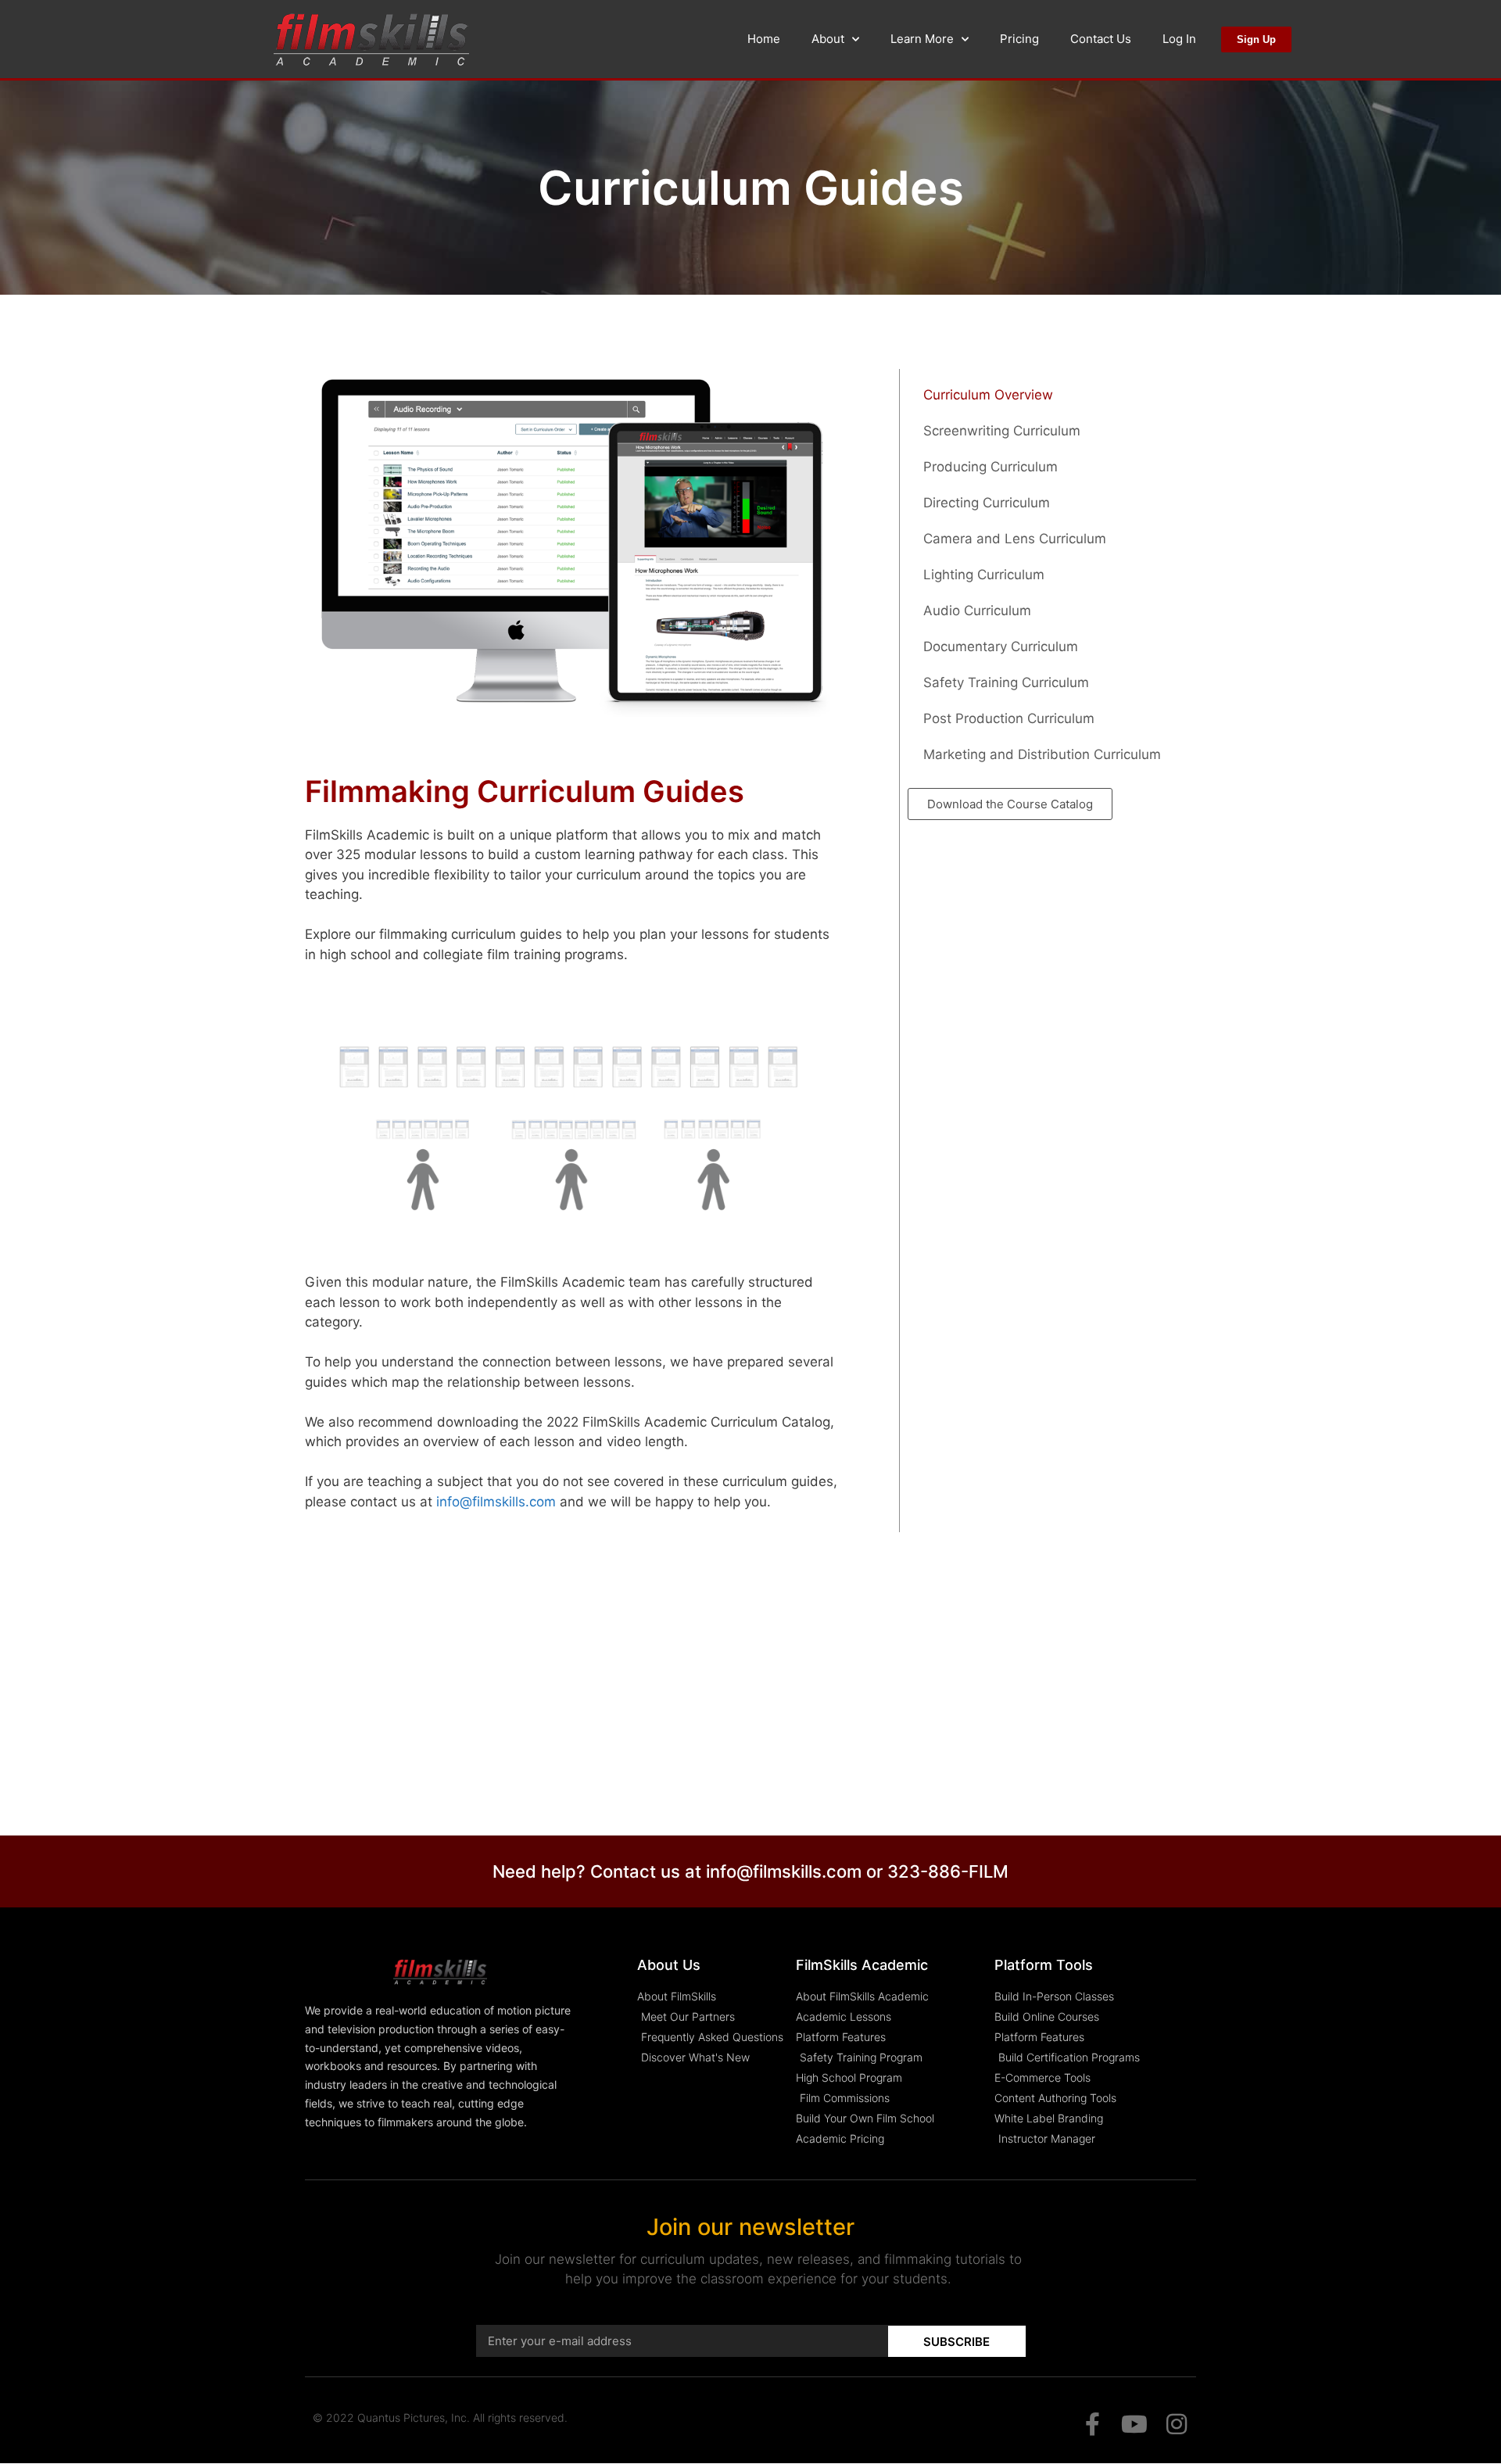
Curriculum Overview (988, 395)
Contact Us (1101, 39)
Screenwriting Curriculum (1002, 431)
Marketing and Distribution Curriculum (1042, 754)
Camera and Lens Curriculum (1015, 539)
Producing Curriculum (991, 467)
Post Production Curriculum (1009, 718)
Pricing (1019, 39)
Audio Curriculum (977, 611)
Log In (1179, 39)
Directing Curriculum (987, 503)
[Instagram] (1177, 2424)
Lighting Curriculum (984, 575)
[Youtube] (1134, 2424)
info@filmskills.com (496, 1502)
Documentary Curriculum (1001, 646)
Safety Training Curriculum (1006, 682)
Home (764, 39)
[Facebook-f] (1092, 2424)
